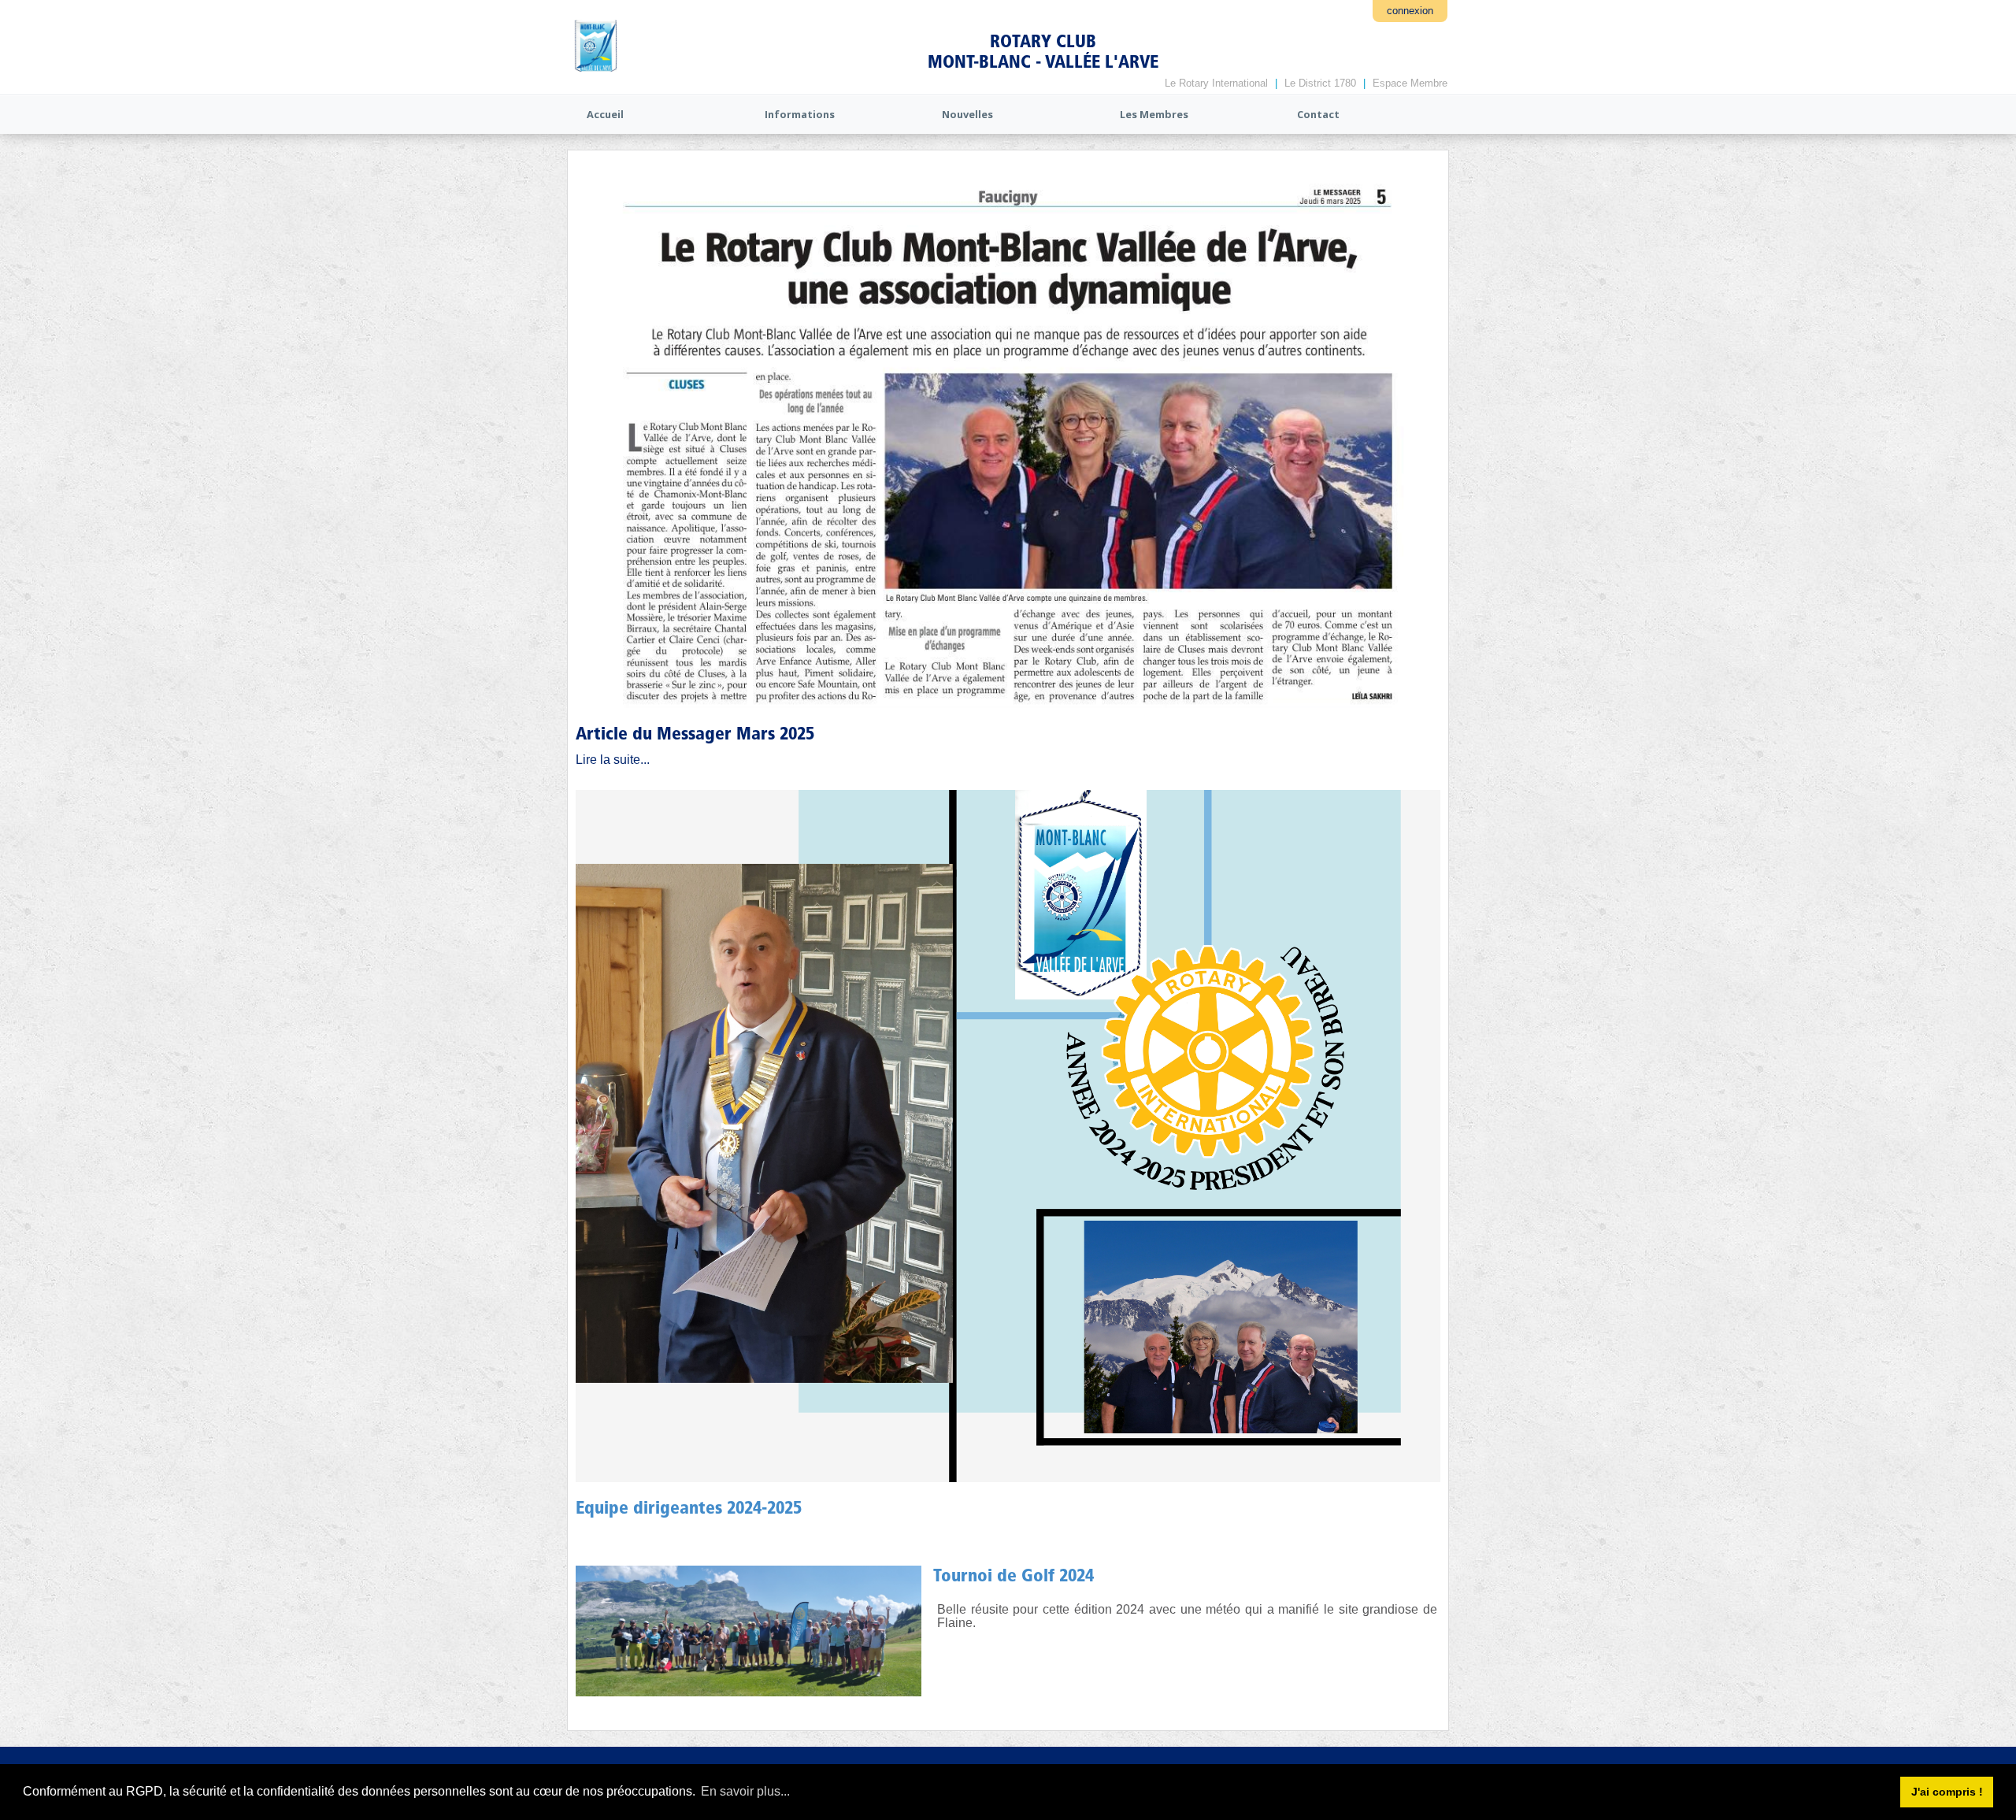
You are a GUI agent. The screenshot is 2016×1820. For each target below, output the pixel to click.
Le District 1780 (1320, 83)
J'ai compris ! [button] (1947, 1792)
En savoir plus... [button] (745, 1791)
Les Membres (1154, 114)
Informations (800, 114)
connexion (1410, 11)
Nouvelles (967, 114)
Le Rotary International (1216, 83)
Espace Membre (1410, 83)
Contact (1318, 114)
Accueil (605, 114)
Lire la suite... (613, 760)
